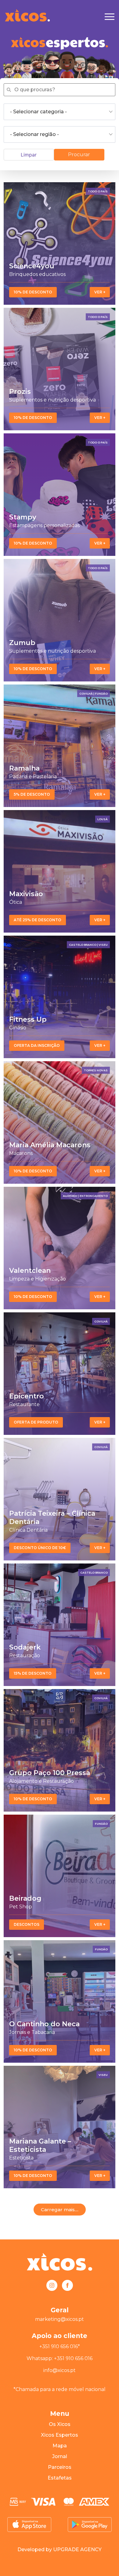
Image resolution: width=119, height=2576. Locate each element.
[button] (60, 2210)
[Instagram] (52, 2285)
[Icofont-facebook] (67, 2285)
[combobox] (60, 112)
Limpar (29, 155)
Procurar (79, 155)
